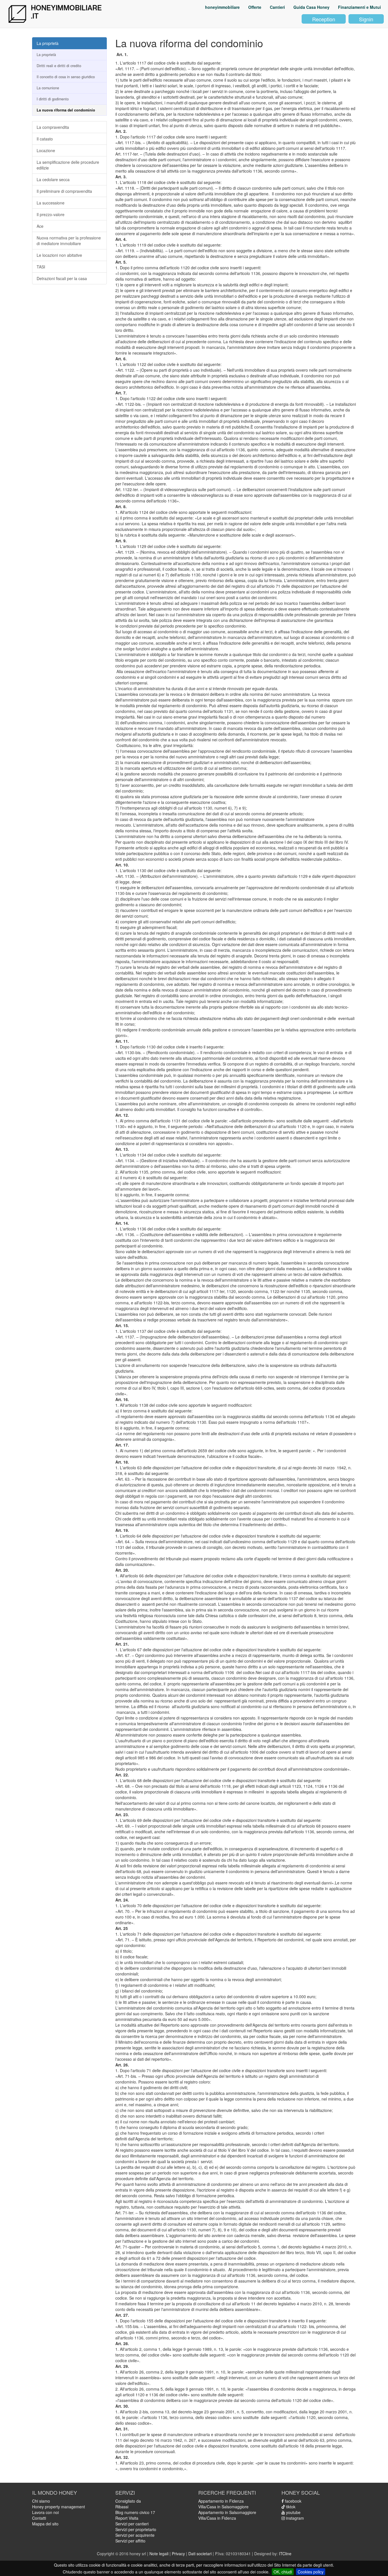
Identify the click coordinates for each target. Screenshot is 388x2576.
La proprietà (48, 43)
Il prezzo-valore (51, 214)
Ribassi (122, 2507)
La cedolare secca (53, 179)
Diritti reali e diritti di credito (59, 66)
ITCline (285, 2554)
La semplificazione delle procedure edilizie (68, 165)
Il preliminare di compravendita (64, 191)
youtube (293, 2512)
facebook (293, 2501)
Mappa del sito (45, 2524)
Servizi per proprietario (136, 2529)
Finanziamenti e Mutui (359, 7)
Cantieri (277, 7)
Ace (40, 226)
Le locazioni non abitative (59, 255)
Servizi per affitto (130, 2541)
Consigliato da (128, 2501)
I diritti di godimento (53, 99)
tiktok (290, 2507)
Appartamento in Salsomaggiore (227, 2512)
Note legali (159, 2554)
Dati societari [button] (200, 2554)
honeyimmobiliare (222, 7)
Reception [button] (324, 19)
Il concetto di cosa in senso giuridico (66, 77)
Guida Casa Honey (311, 7)
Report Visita (127, 2518)
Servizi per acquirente (135, 2535)
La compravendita (53, 127)
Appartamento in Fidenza (221, 2501)
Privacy (178, 2554)
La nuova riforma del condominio (66, 110)
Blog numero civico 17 (135, 2512)
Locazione (46, 150)
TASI (41, 267)
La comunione (48, 88)
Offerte (255, 7)
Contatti (39, 2518)
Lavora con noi (45, 2512)
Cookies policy (311, 2572)
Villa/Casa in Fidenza (217, 2518)
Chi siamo (41, 2501)
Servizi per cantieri (132, 2524)
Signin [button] (366, 19)
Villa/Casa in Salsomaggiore (223, 2507)
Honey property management (59, 2507)
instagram (294, 2518)
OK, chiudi (283, 2572)
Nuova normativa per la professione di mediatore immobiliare (69, 241)
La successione (51, 203)
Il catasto (45, 139)
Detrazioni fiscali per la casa (62, 278)
